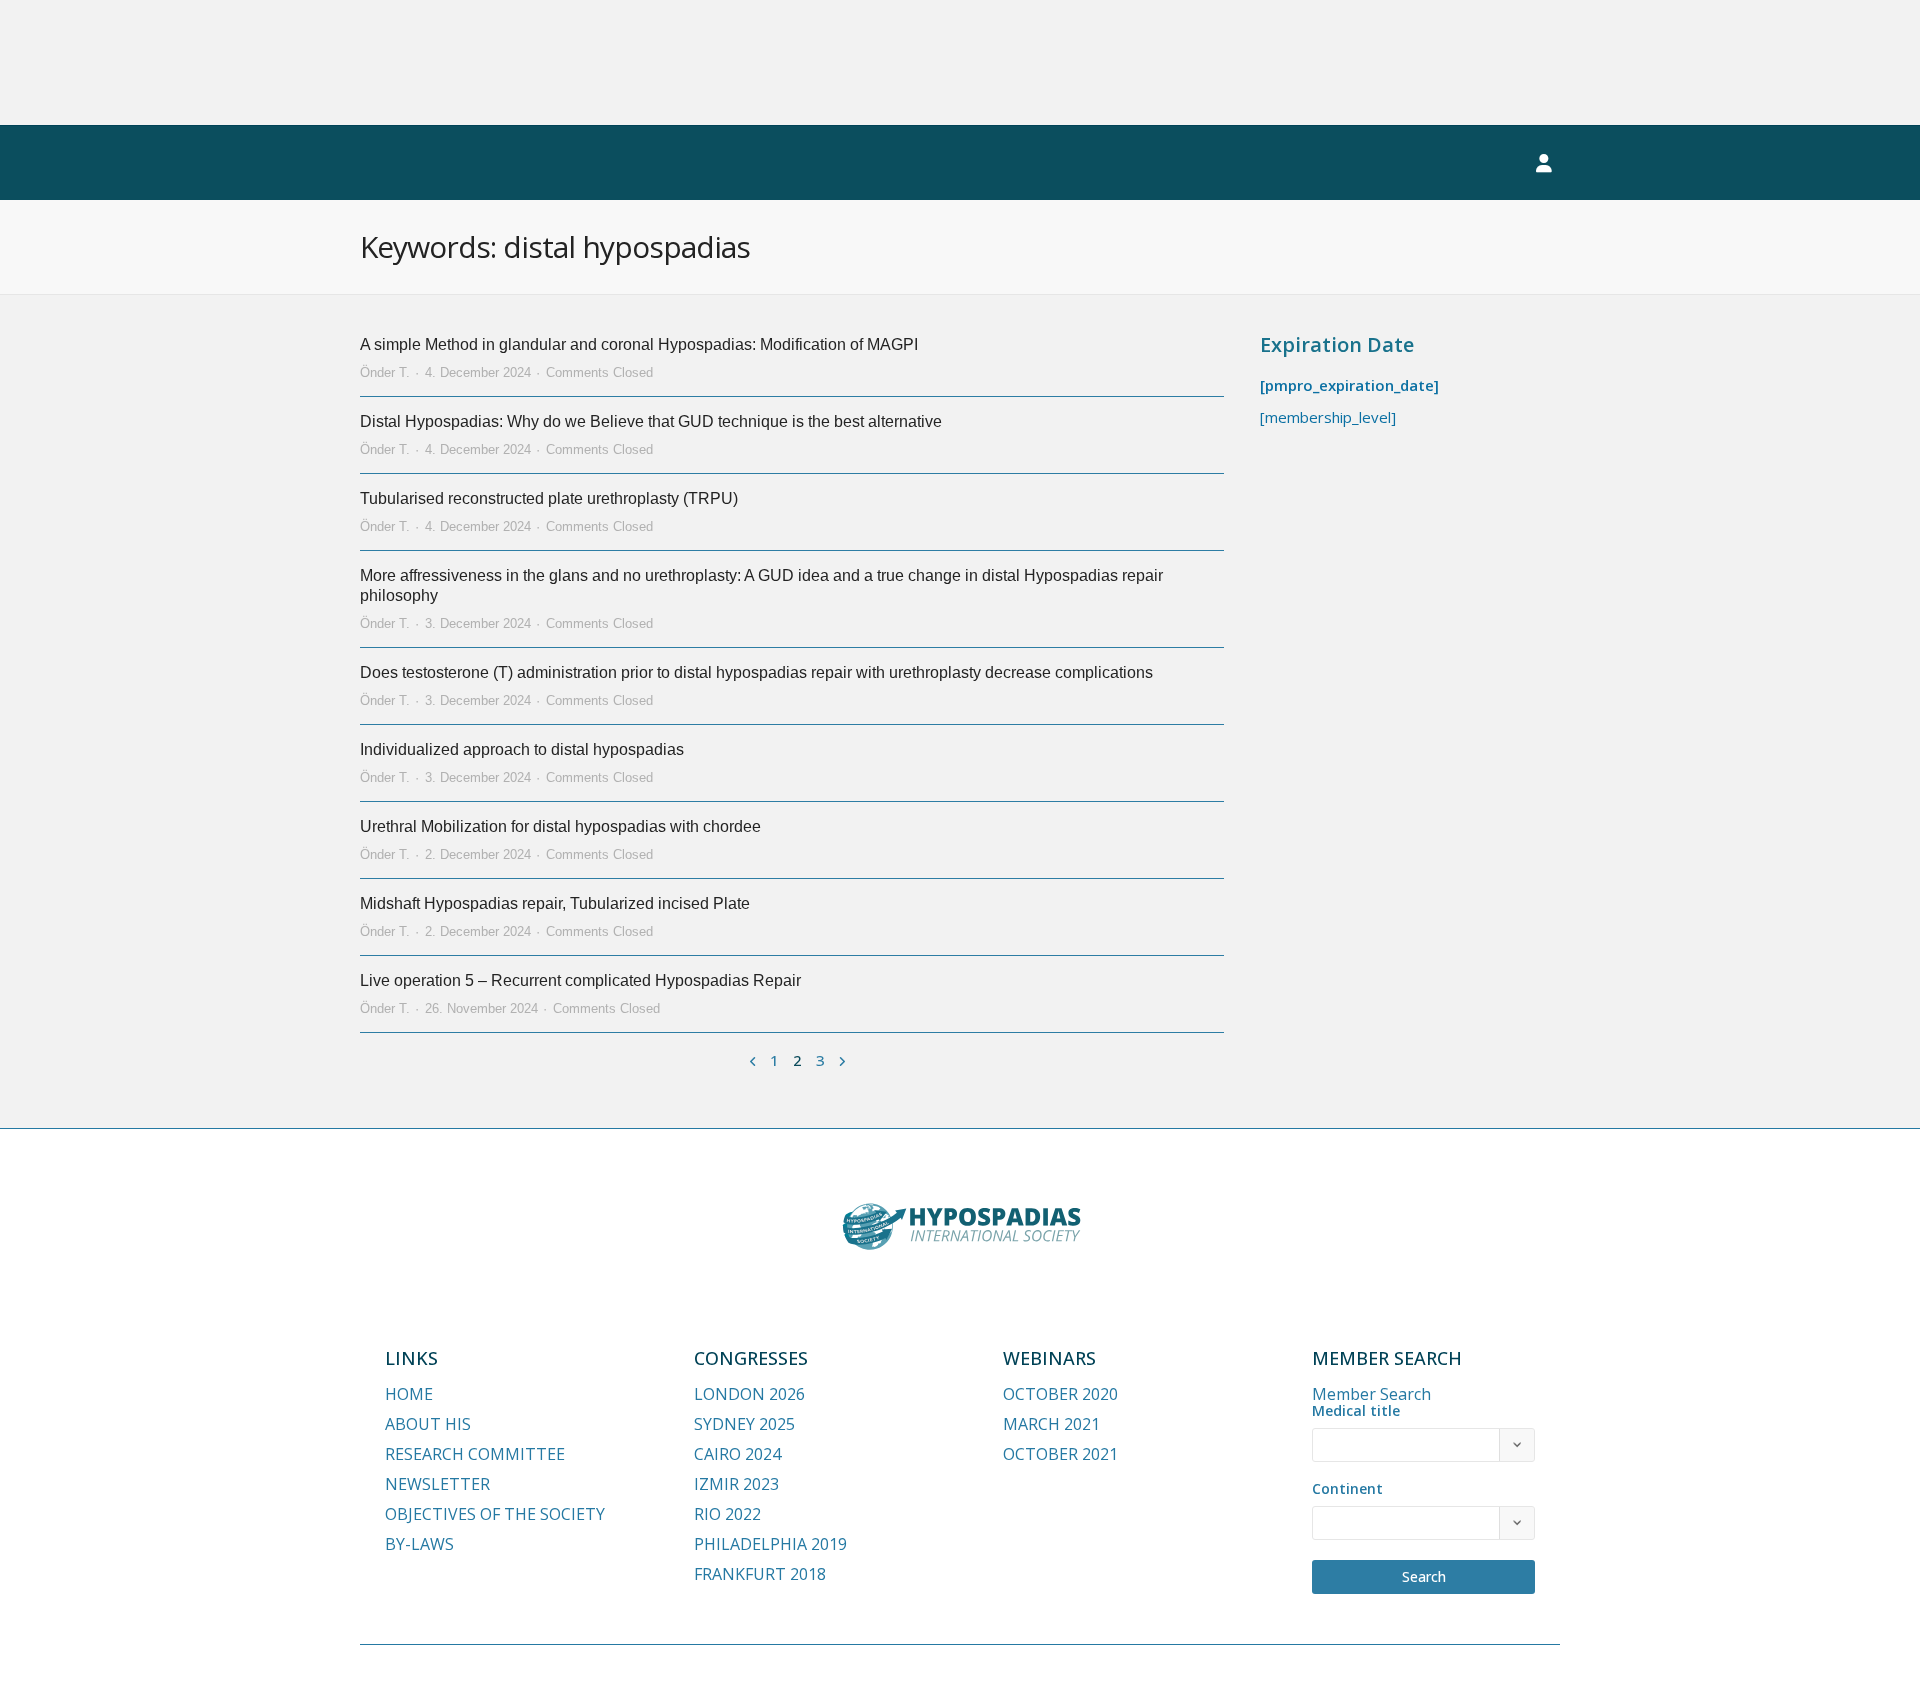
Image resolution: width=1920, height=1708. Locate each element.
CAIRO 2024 (737, 1454)
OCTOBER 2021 (1060, 1454)
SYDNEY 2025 (744, 1424)
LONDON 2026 (749, 1394)
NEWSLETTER (1236, 163)
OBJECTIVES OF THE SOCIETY (495, 1514)
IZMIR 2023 (736, 1484)
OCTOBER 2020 (1060, 1394)
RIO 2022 (727, 1514)
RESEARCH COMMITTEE (475, 1454)
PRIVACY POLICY (1418, 1675)
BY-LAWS (419, 1544)
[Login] (1544, 163)
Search (1424, 1576)
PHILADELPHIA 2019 (770, 1544)
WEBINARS (586, 163)
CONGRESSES (432, 163)
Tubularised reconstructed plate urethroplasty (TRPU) (549, 498)
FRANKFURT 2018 (760, 1574)
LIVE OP (718, 163)
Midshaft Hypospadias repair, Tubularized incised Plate (555, 903)
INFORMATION (1065, 163)
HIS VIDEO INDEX (898, 163)
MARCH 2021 (1051, 1424)
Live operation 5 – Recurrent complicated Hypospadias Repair (580, 980)
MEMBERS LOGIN (1419, 163)
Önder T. (385, 372)
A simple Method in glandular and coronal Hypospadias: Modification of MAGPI (639, 344)
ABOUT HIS (428, 1424)
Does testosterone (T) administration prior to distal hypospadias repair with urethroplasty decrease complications (756, 672)
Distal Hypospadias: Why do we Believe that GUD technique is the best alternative (651, 421)
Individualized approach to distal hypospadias (522, 749)
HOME (409, 1394)
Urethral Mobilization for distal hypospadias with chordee (560, 826)
